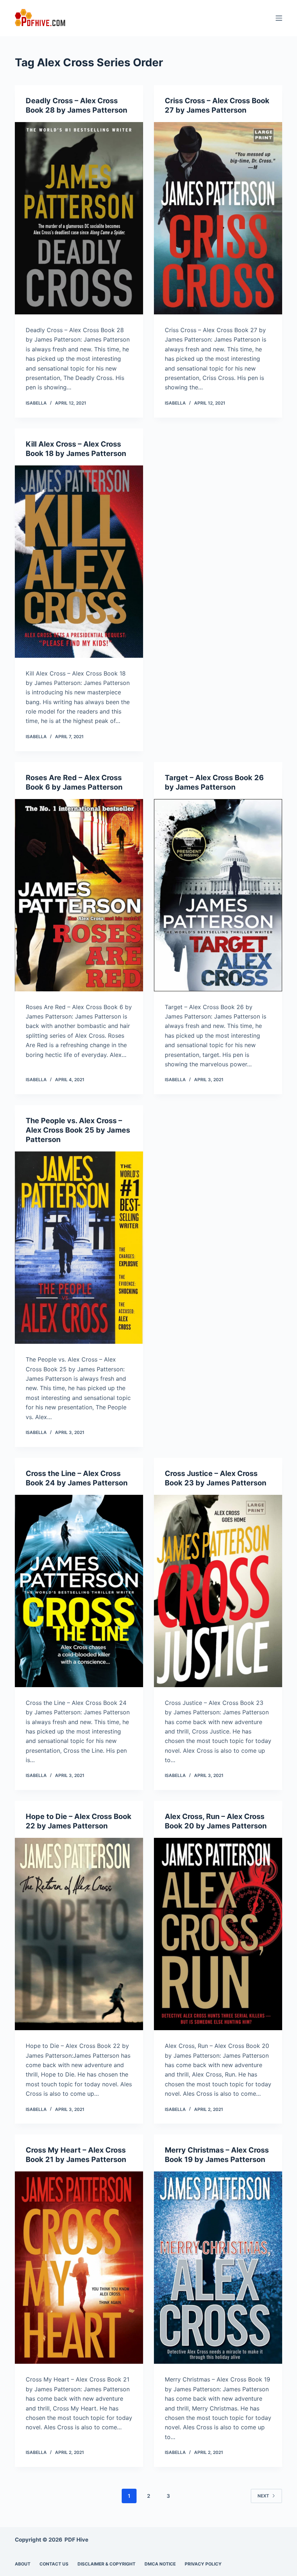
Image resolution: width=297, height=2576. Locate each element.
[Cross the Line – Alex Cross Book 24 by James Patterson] (79, 1591)
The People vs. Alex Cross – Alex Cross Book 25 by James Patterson (78, 1130)
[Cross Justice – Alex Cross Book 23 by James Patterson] (218, 1591)
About (23, 2564)
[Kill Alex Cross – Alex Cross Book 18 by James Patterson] (79, 562)
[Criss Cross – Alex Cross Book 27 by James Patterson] (218, 218)
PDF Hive (76, 2540)
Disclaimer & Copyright (106, 2564)
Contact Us (54, 2564)
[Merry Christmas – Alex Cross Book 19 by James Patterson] (218, 2268)
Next (263, 2496)
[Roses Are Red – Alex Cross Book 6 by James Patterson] (79, 895)
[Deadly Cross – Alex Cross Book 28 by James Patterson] (79, 218)
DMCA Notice (160, 2564)
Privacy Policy (203, 2564)
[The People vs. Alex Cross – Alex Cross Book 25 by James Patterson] (79, 1248)
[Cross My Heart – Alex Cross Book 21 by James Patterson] (79, 2268)
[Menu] (279, 18)
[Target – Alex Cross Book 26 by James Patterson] (218, 895)
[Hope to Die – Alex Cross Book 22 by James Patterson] (79, 1934)
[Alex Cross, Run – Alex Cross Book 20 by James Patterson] (218, 1934)
